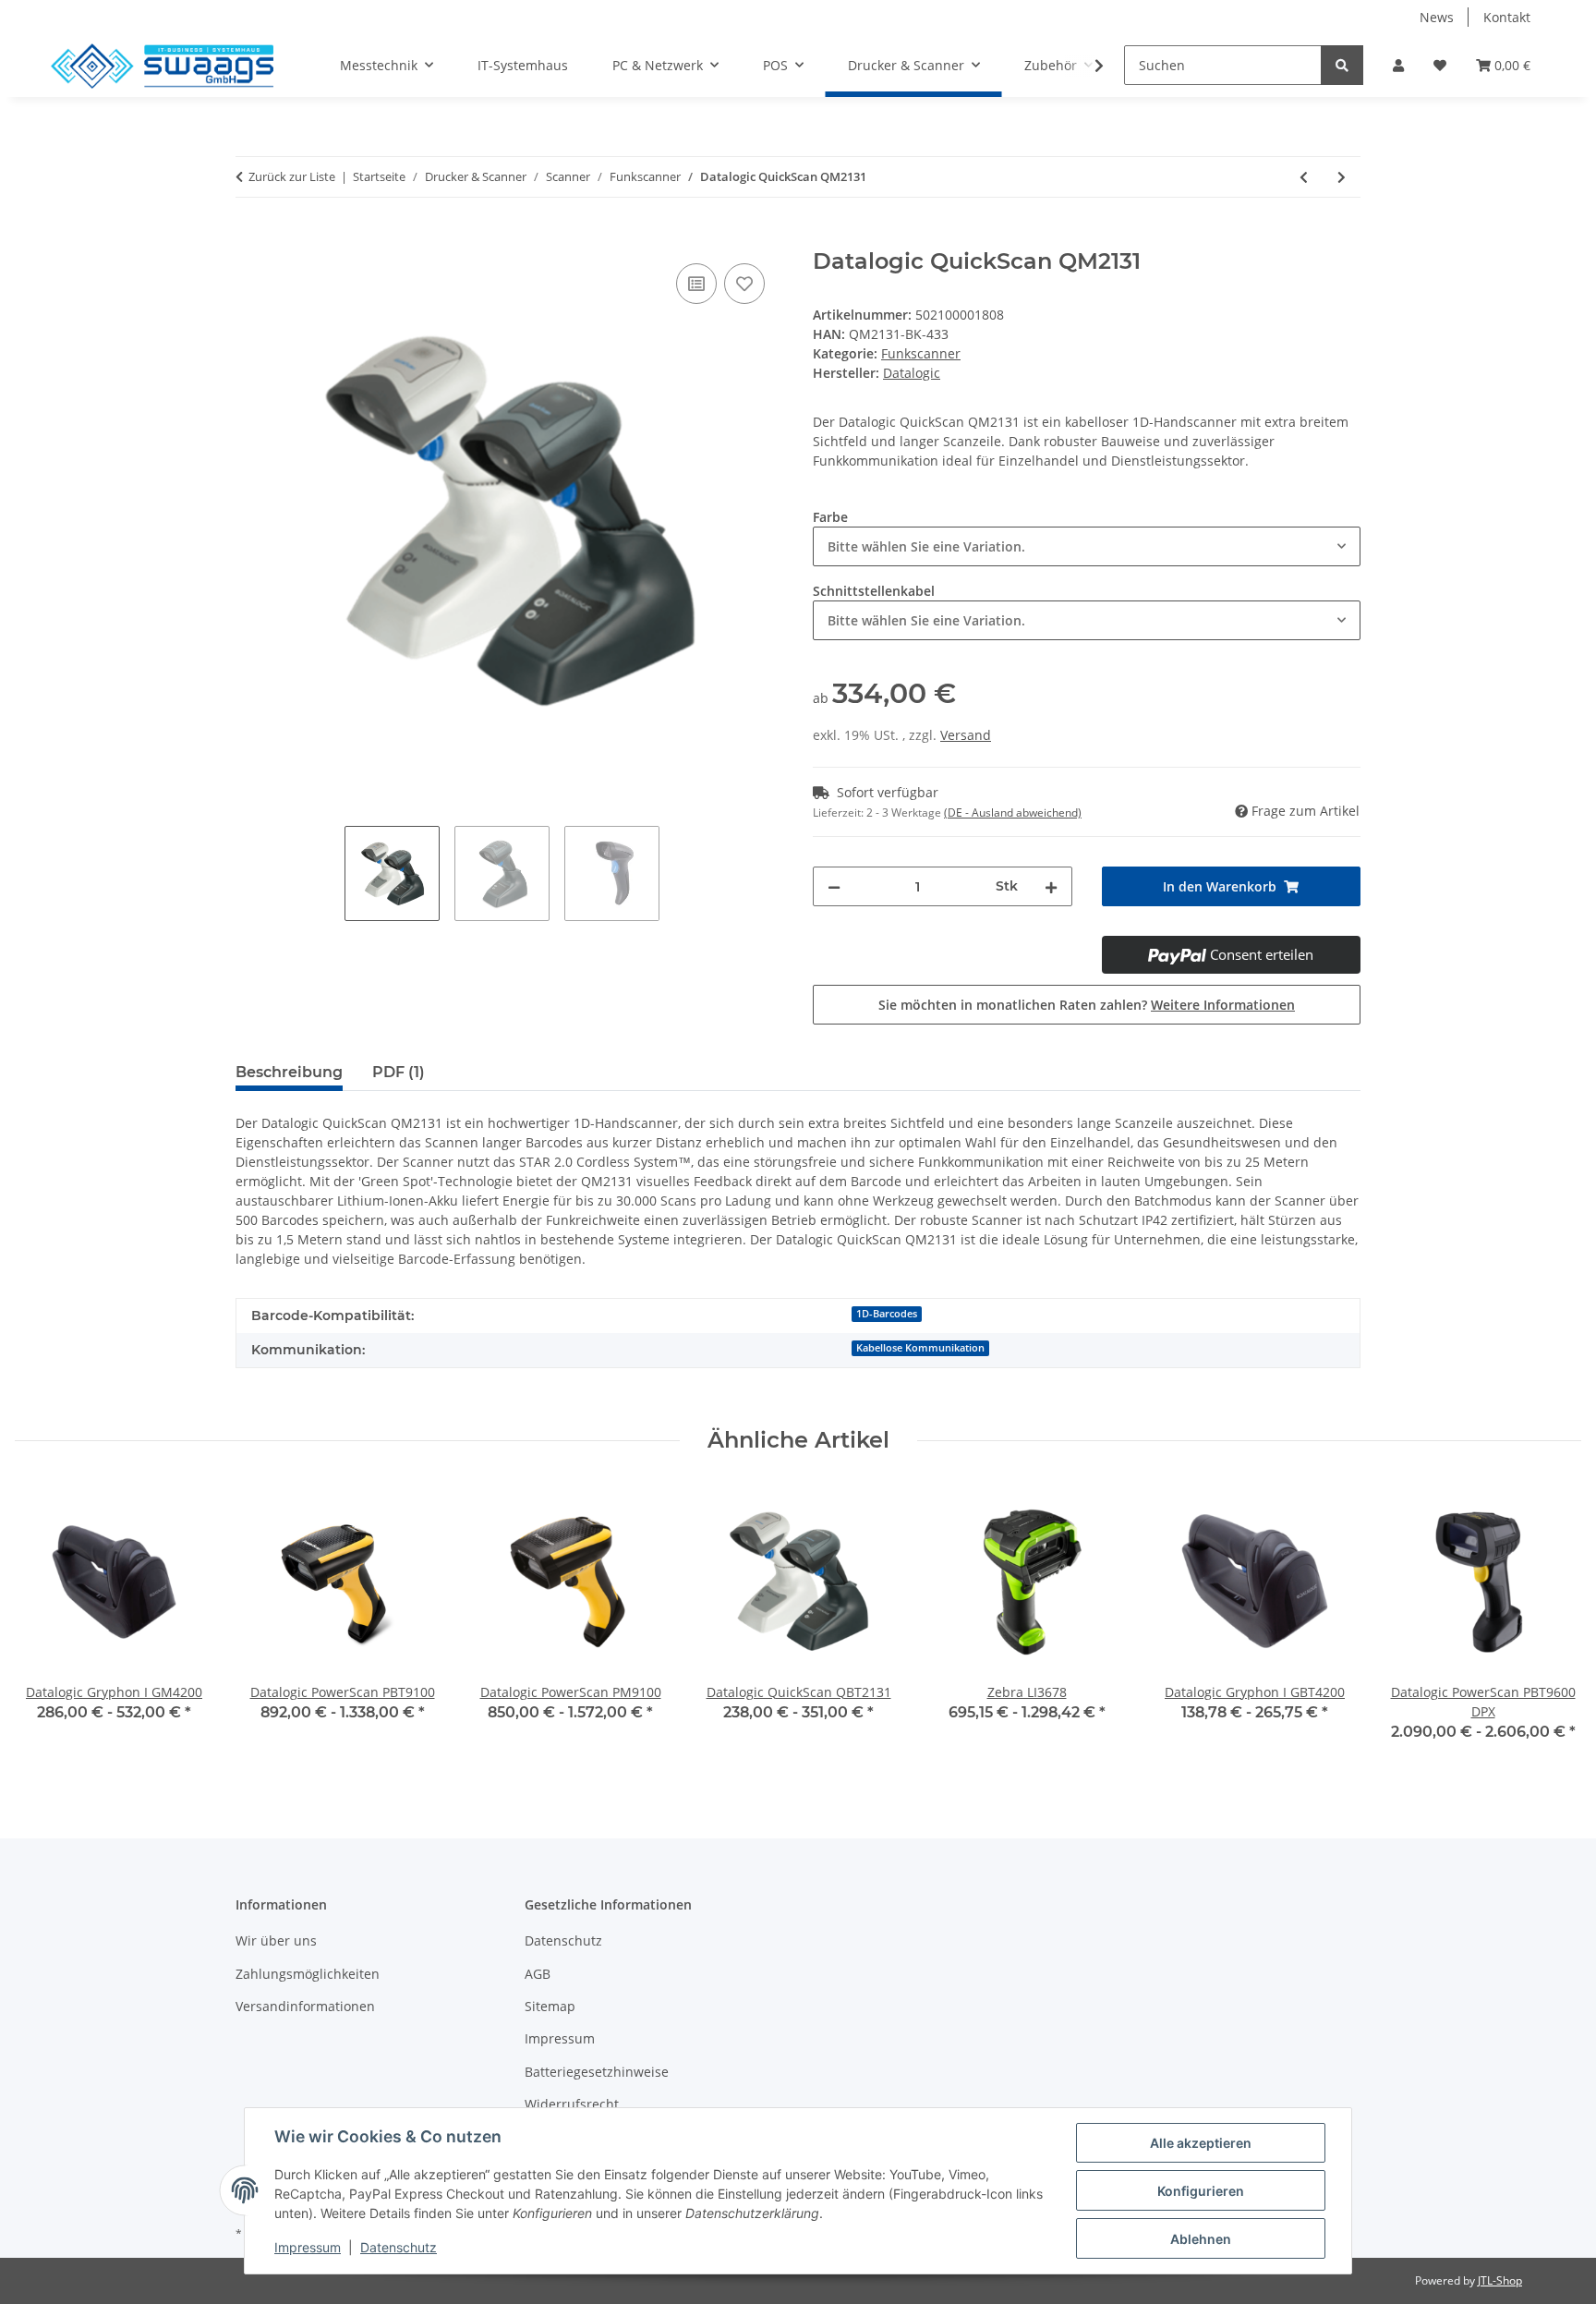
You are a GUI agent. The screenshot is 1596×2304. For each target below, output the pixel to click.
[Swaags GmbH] (162, 66)
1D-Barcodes (887, 1314)
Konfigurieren (1201, 2191)
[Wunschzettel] (1440, 65)
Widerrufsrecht (572, 2104)
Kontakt (1507, 17)
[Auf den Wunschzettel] (744, 284)
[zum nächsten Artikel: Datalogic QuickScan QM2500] (1342, 177)
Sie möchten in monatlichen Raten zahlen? (1087, 1005)
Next (1551, 1624)
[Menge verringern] (834, 886)
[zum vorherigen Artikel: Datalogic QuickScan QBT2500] (1304, 177)
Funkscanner (921, 353)
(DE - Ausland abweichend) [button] (1013, 812)
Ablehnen (1201, 2239)
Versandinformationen (305, 2006)
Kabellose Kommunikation (920, 1348)
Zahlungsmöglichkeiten (308, 1974)
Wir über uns (276, 1940)
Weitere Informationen (1223, 1005)
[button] (1398, 65)
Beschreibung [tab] (289, 1072)
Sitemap (550, 2006)
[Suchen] (1342, 65)
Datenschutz (563, 1940)
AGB (538, 1974)
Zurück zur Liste (292, 176)
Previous (46, 1624)
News (1437, 17)
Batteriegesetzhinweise (597, 2072)
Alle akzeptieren (1201, 2143)
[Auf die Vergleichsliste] (696, 284)
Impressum (560, 2038)
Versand (966, 735)
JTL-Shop (1500, 2280)
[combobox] (1087, 546)
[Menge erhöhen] (1051, 886)
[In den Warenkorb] (250, 238)
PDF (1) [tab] (399, 1072)
